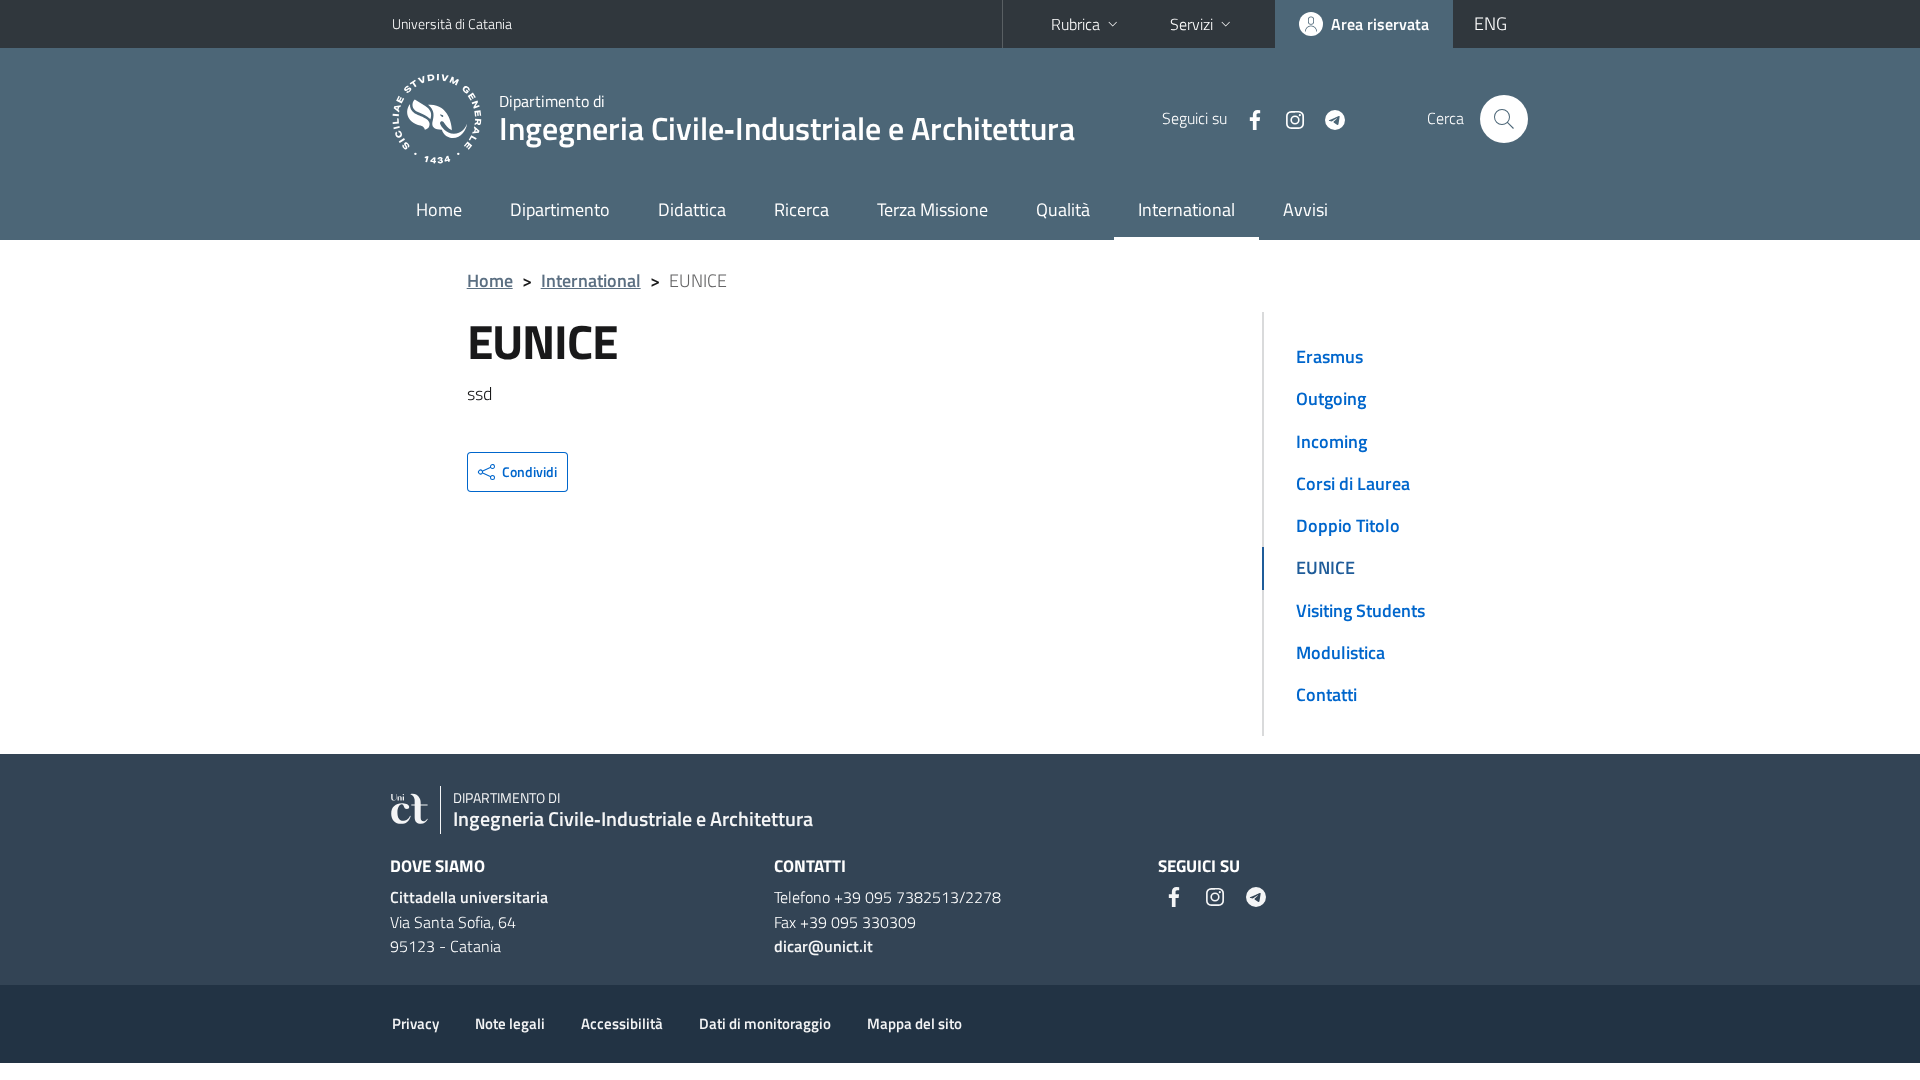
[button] (517, 472)
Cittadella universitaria (469, 897)
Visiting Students (1360, 610)
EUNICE (1325, 567)
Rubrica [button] (1075, 24)
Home (439, 209)
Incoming (1331, 441)
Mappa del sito (914, 1023)
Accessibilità (622, 1023)
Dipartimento (560, 209)
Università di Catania (452, 23)
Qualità (1063, 209)
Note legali (510, 1023)
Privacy (415, 1023)
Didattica (692, 209)
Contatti (1326, 694)
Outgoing (1331, 398)
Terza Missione (932, 209)
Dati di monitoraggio (765, 1023)
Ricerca (801, 209)
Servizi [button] (1191, 24)
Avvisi (1305, 209)
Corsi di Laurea (1353, 483)
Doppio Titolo (1348, 525)
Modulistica (1340, 652)
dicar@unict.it (823, 946)
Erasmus (1329, 356)
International (1186, 209)
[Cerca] (1504, 119)
